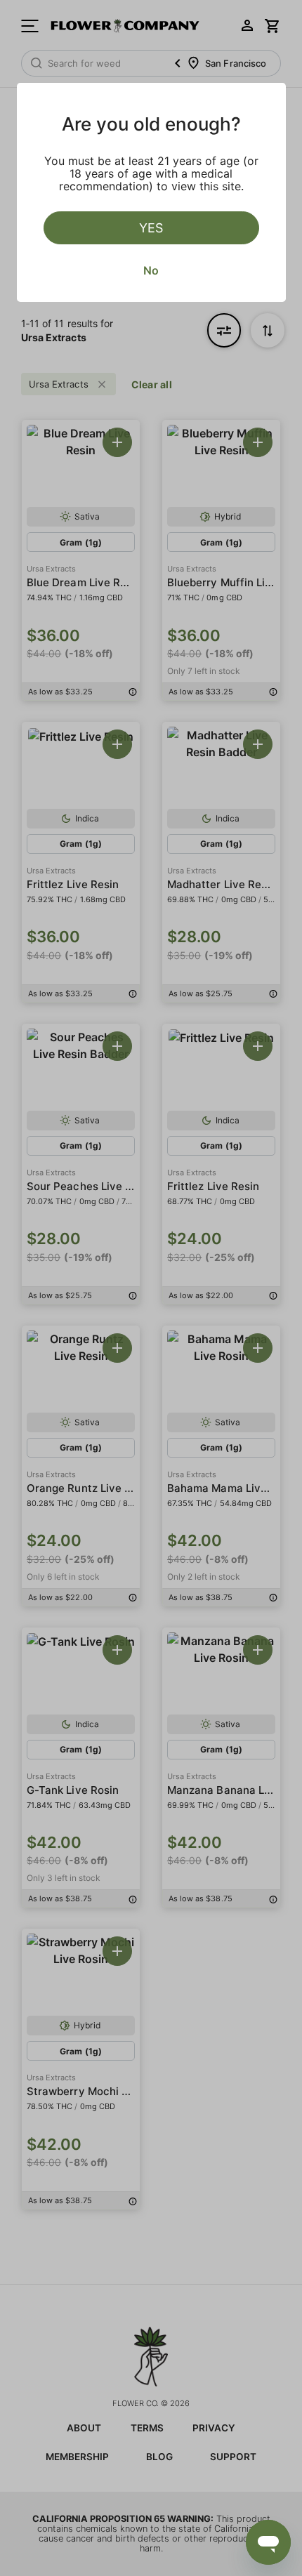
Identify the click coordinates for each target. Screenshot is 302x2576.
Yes (151, 228)
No (151, 270)
